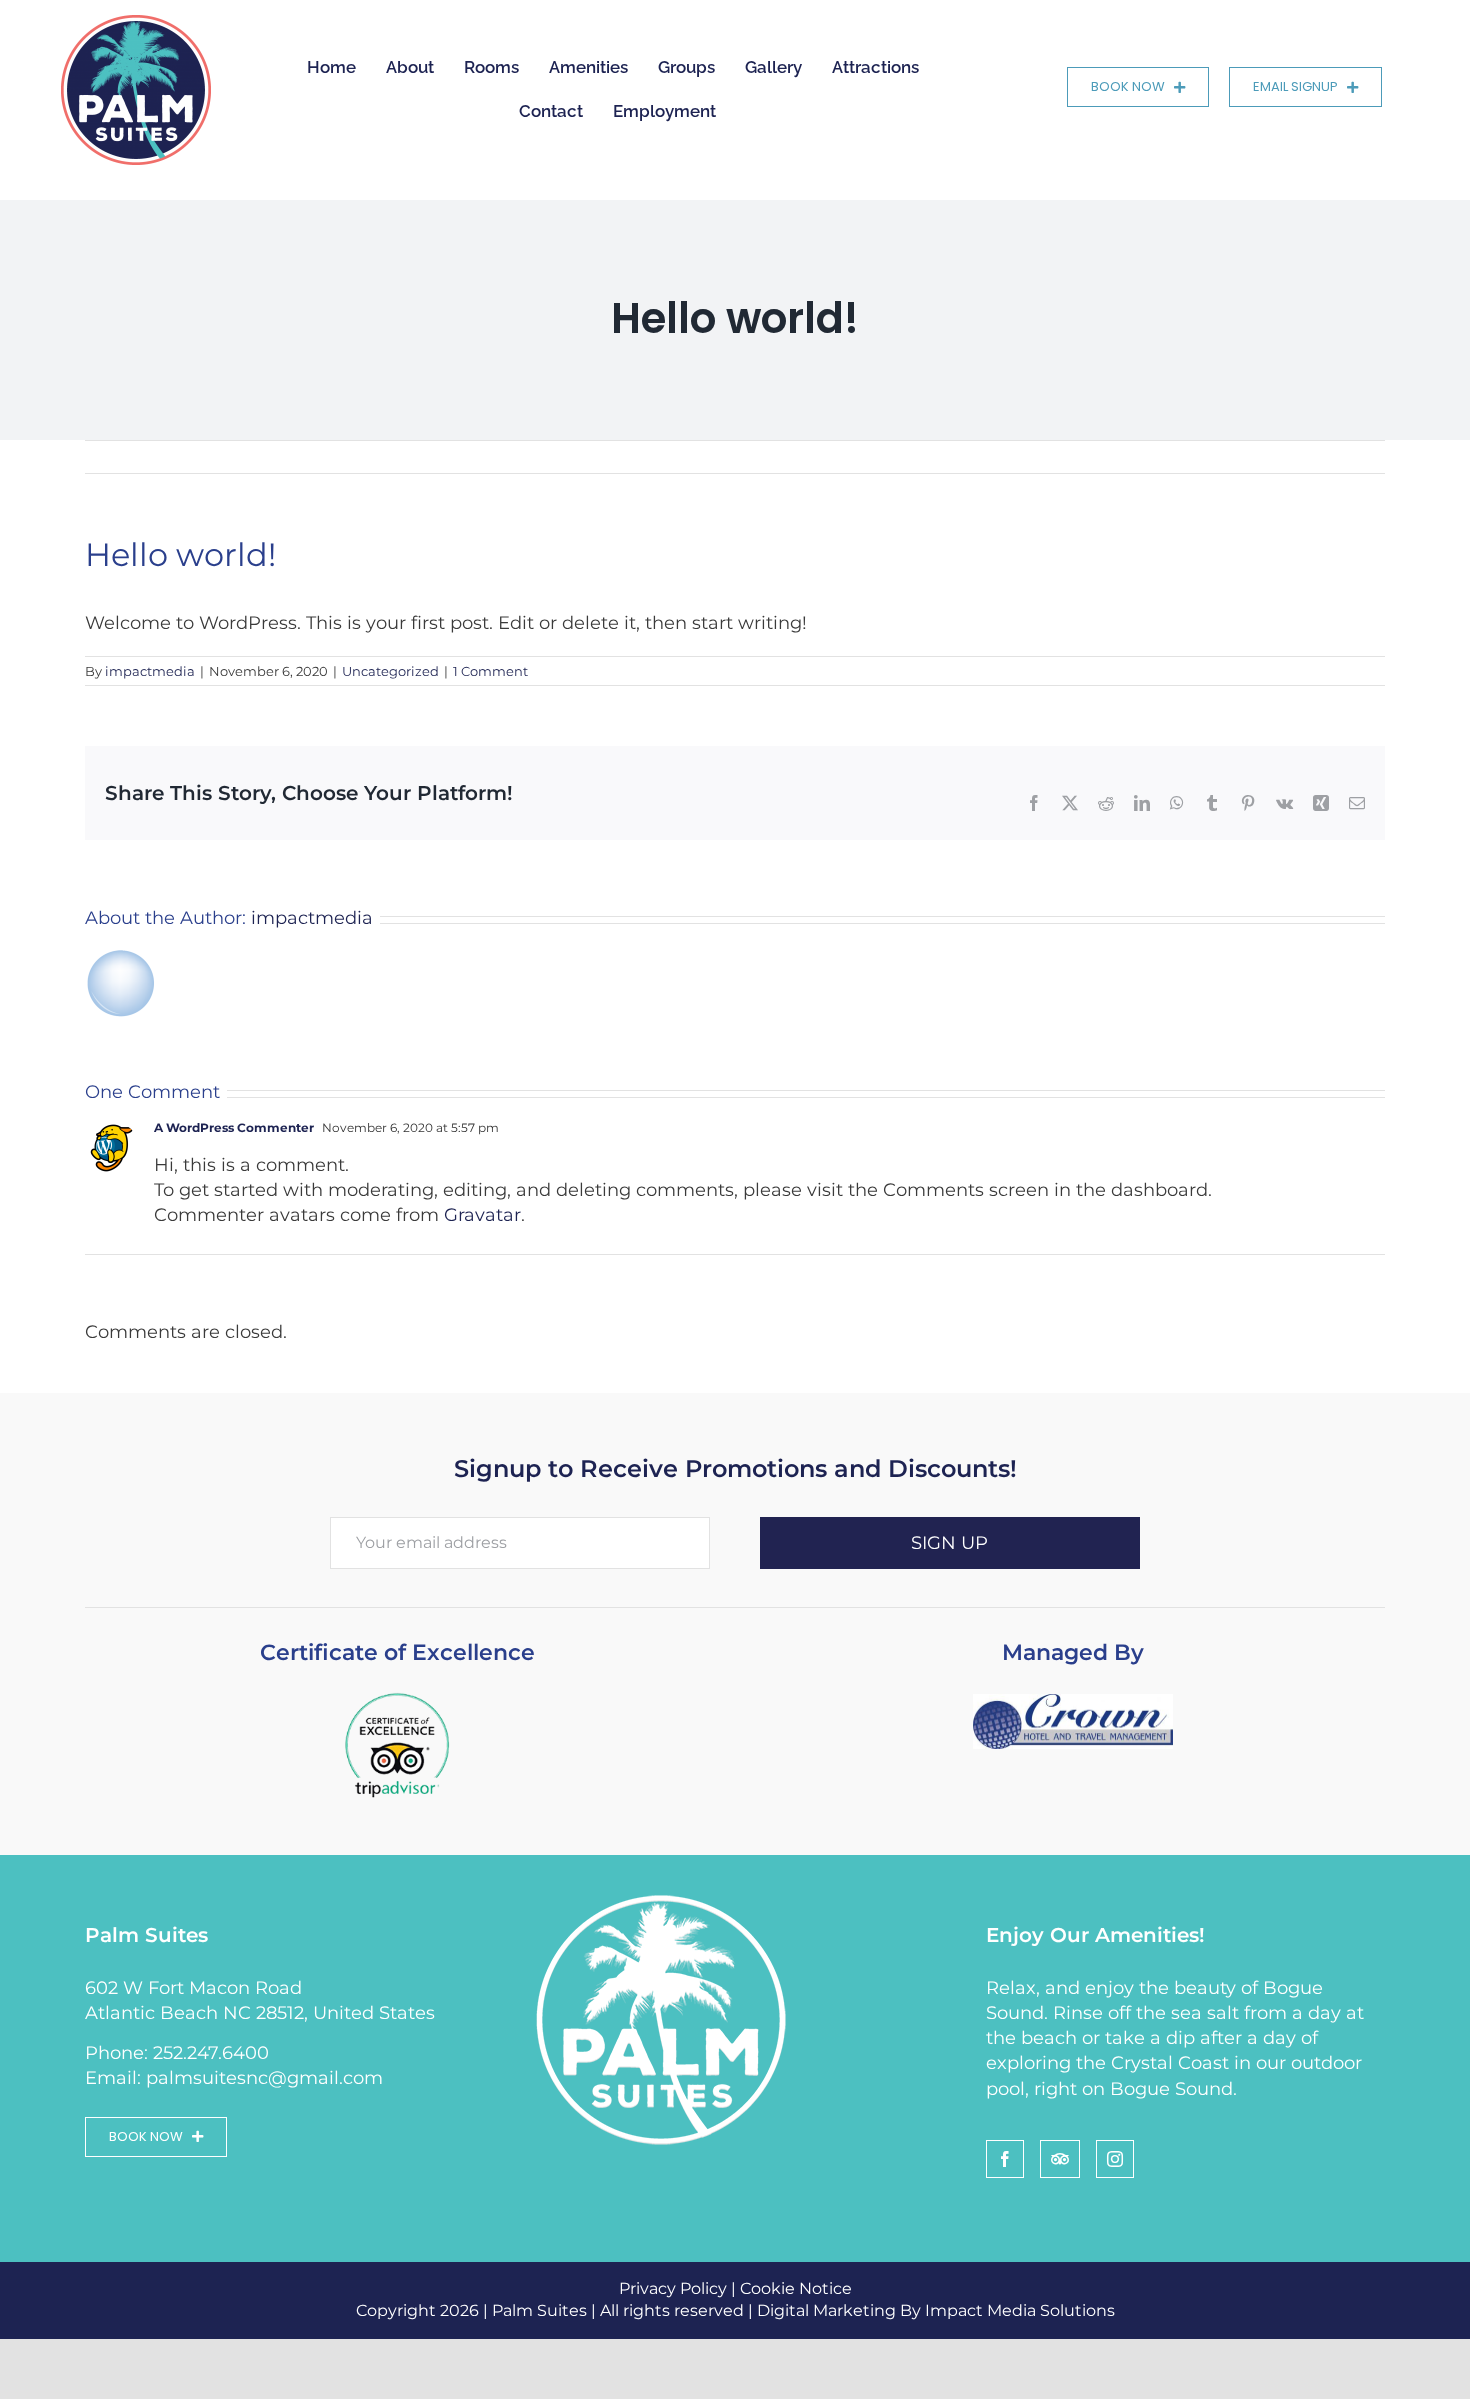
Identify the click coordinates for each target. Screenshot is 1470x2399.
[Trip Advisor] (1060, 2159)
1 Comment (490, 671)
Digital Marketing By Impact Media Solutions (936, 2310)
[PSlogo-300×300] (136, 24)
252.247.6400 (211, 2053)
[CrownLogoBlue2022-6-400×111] (1073, 1703)
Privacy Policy (673, 2288)
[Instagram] (1115, 2159)
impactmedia (150, 671)
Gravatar (482, 1215)
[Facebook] (1005, 2159)
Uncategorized (390, 671)
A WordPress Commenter (234, 1127)
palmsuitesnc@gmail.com (264, 2078)
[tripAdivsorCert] (397, 1693)
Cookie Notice (796, 2288)
